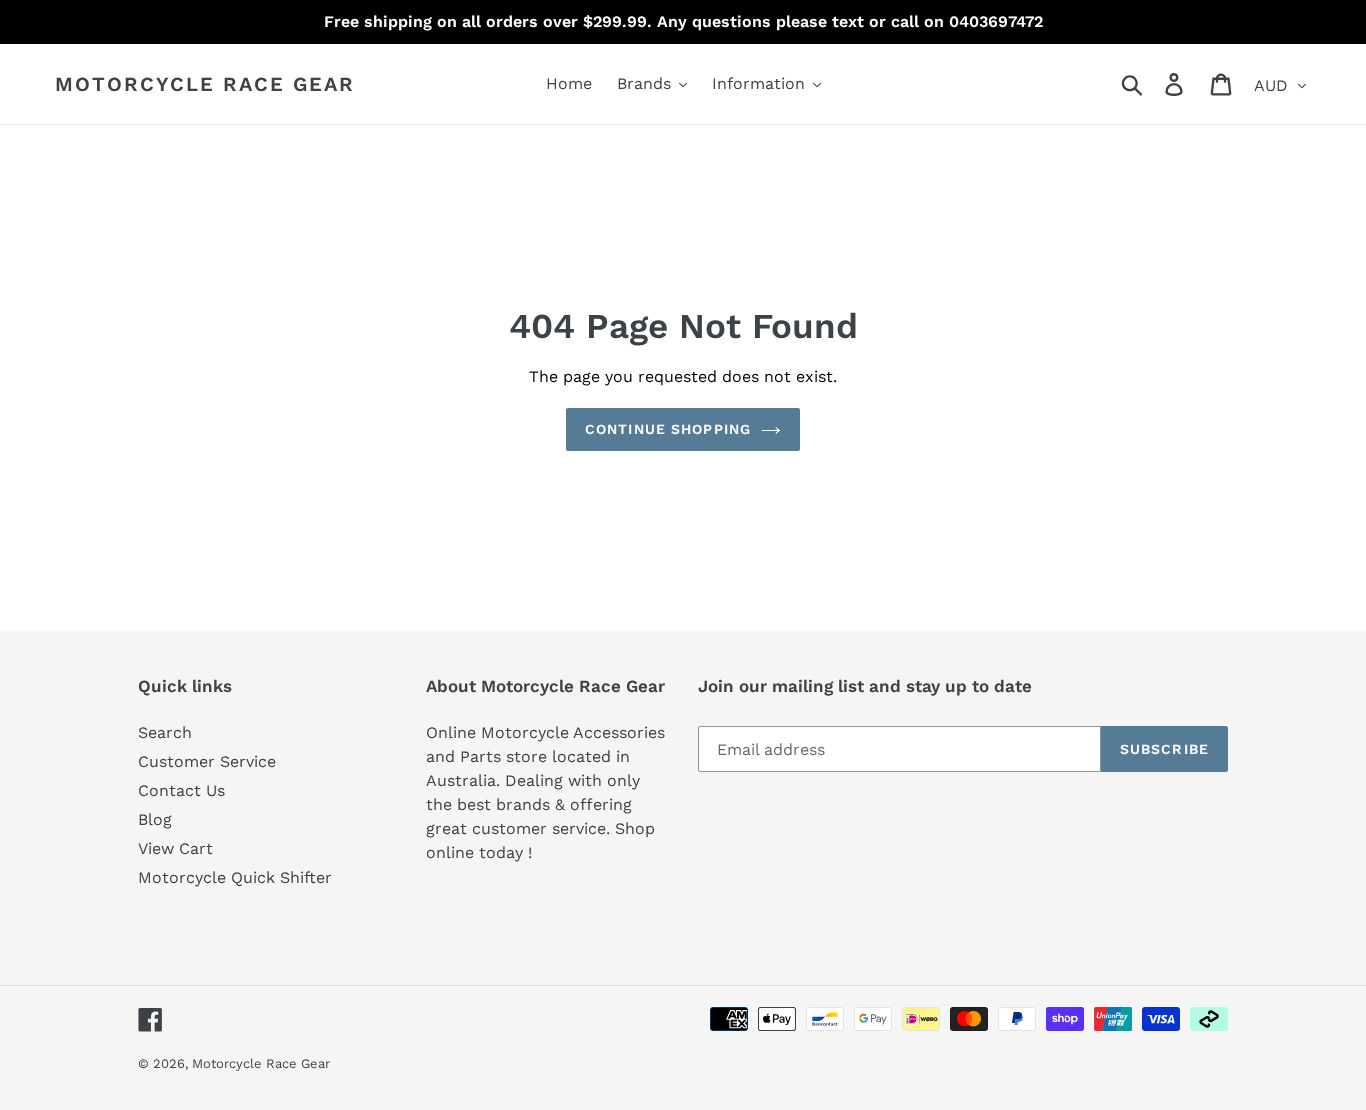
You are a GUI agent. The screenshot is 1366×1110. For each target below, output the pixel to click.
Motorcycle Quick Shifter (235, 877)
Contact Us (181, 790)
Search (165, 732)
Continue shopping (668, 429)
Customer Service (207, 761)
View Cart (175, 848)
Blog (155, 819)
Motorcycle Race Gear (205, 84)
